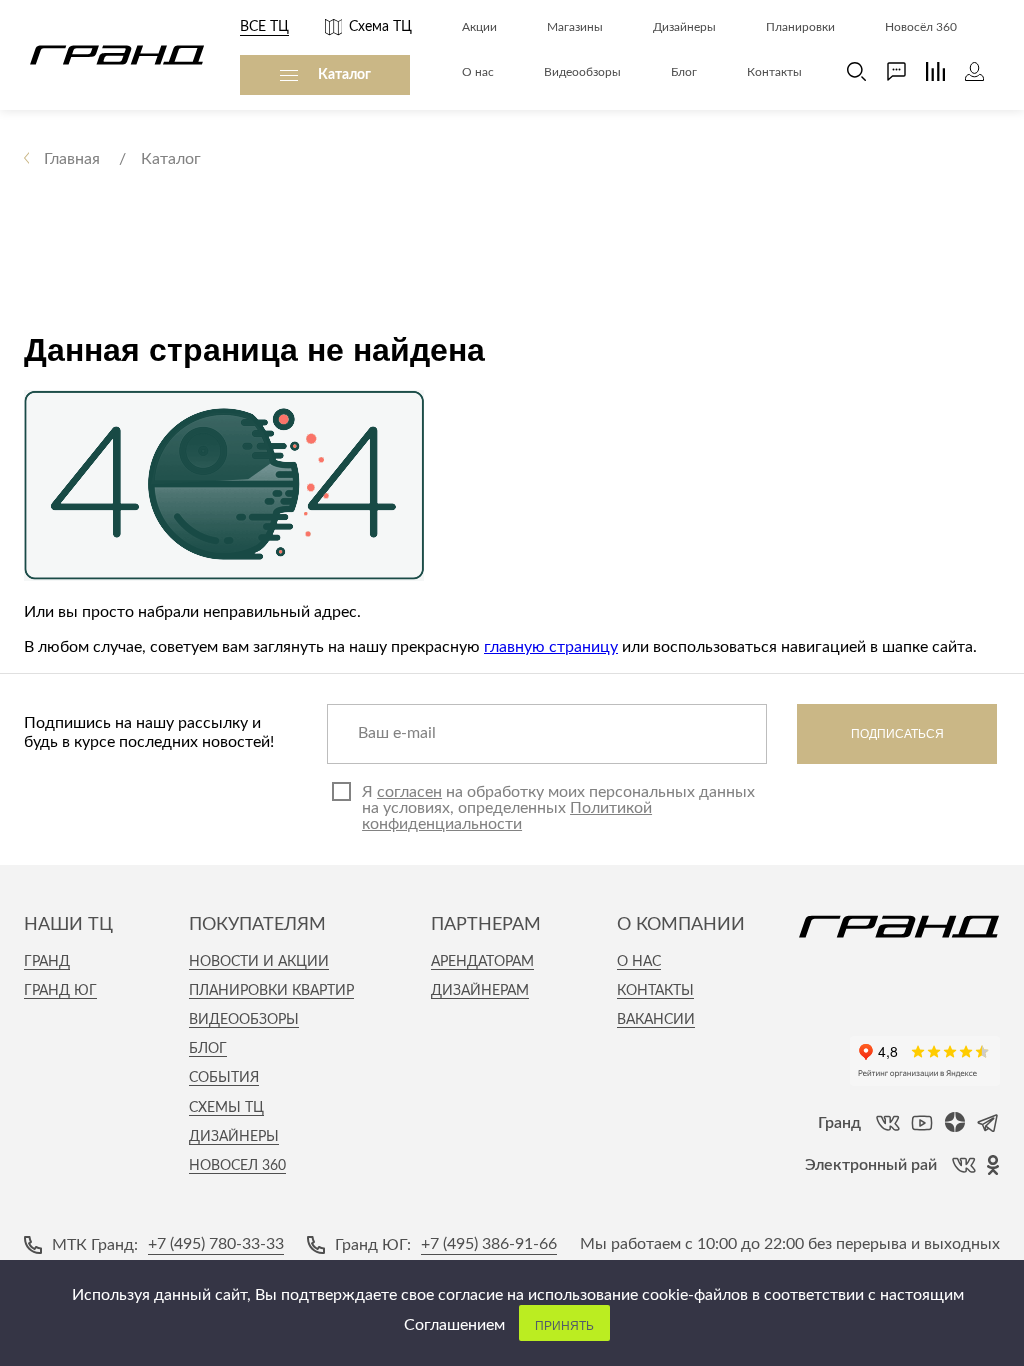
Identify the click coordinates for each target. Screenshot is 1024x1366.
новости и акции (259, 962)
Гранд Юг (60, 991)
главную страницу (551, 647)
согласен (409, 792)
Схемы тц (226, 1108)
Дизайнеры (234, 1137)
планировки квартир (271, 991)
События (224, 1078)
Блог (208, 1049)
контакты (655, 991)
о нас (639, 962)
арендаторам (482, 962)
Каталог (344, 75)
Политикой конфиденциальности (507, 816)
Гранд (47, 962)
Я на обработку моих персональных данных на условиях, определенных (558, 808)
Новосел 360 (237, 1166)
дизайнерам (480, 991)
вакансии (656, 1020)
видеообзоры (244, 1020)
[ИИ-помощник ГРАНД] (886, 71)
